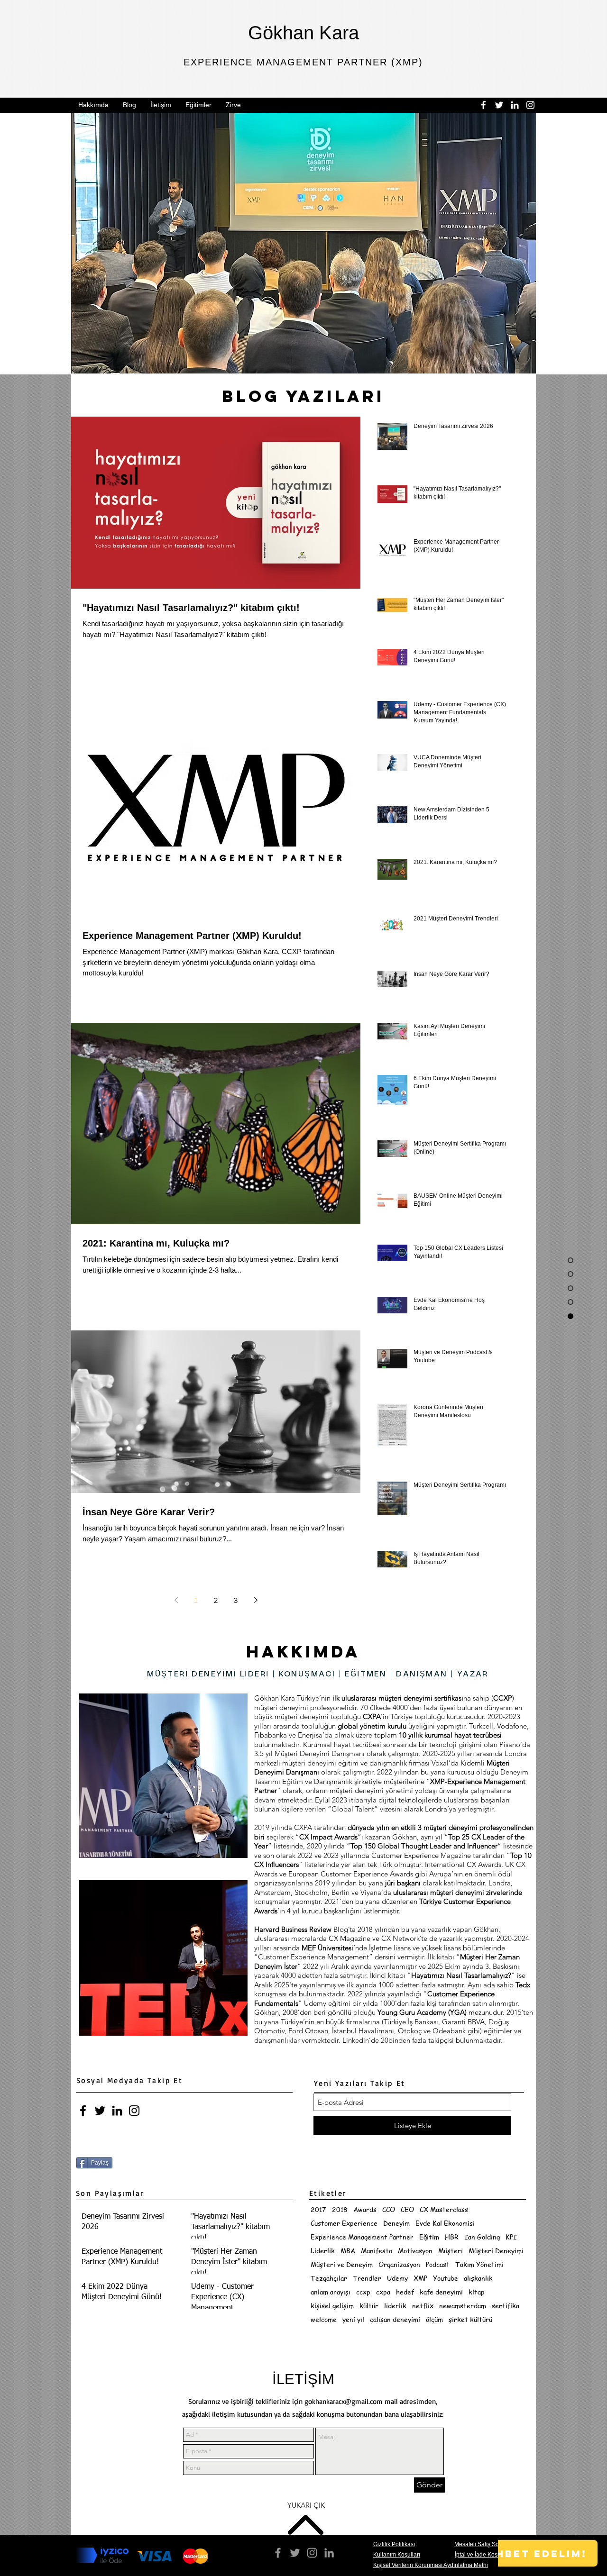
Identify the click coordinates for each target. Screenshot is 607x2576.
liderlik (395, 2306)
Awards (365, 2209)
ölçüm (434, 2319)
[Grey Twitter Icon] (295, 2553)
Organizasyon (399, 2264)
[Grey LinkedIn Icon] (329, 2553)
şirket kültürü (470, 2319)
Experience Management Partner (362, 2237)
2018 (340, 2209)
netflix (423, 2306)
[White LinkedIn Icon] (515, 105)
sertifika (506, 2306)
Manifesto (377, 2251)
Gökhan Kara (303, 33)
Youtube (446, 2278)
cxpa (383, 2292)
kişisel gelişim (332, 2306)
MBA (348, 2251)
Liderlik (323, 2251)
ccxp (363, 2292)
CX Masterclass (444, 2209)
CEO (407, 2209)
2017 (318, 2209)
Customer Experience (344, 2223)
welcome (324, 2319)
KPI (511, 2237)
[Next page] (256, 1600)
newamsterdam (463, 2306)
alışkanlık (478, 2278)
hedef (405, 2292)
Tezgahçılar (329, 2278)
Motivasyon (415, 2251)
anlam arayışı (331, 2292)
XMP (420, 2278)
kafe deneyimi (441, 2292)
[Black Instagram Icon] (134, 2111)
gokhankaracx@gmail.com (344, 2401)
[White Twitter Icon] (499, 105)
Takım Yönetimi (479, 2264)
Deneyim (396, 2223)
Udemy (397, 2278)
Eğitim (429, 2237)
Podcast (438, 2264)
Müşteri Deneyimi (496, 2251)
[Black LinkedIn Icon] (117, 2111)
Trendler (367, 2278)
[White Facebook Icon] (483, 105)
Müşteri (451, 2251)
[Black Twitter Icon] (100, 2111)
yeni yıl (353, 2319)
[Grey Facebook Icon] (278, 2553)
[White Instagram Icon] (530, 105)
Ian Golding (482, 2237)
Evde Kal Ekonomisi (445, 2223)
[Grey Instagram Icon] (312, 2553)
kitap (477, 2292)
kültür (369, 2306)
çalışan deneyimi (395, 2319)
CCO (389, 2209)
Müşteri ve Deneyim (342, 2264)
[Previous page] (176, 1600)
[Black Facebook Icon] (83, 2111)
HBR (452, 2237)
